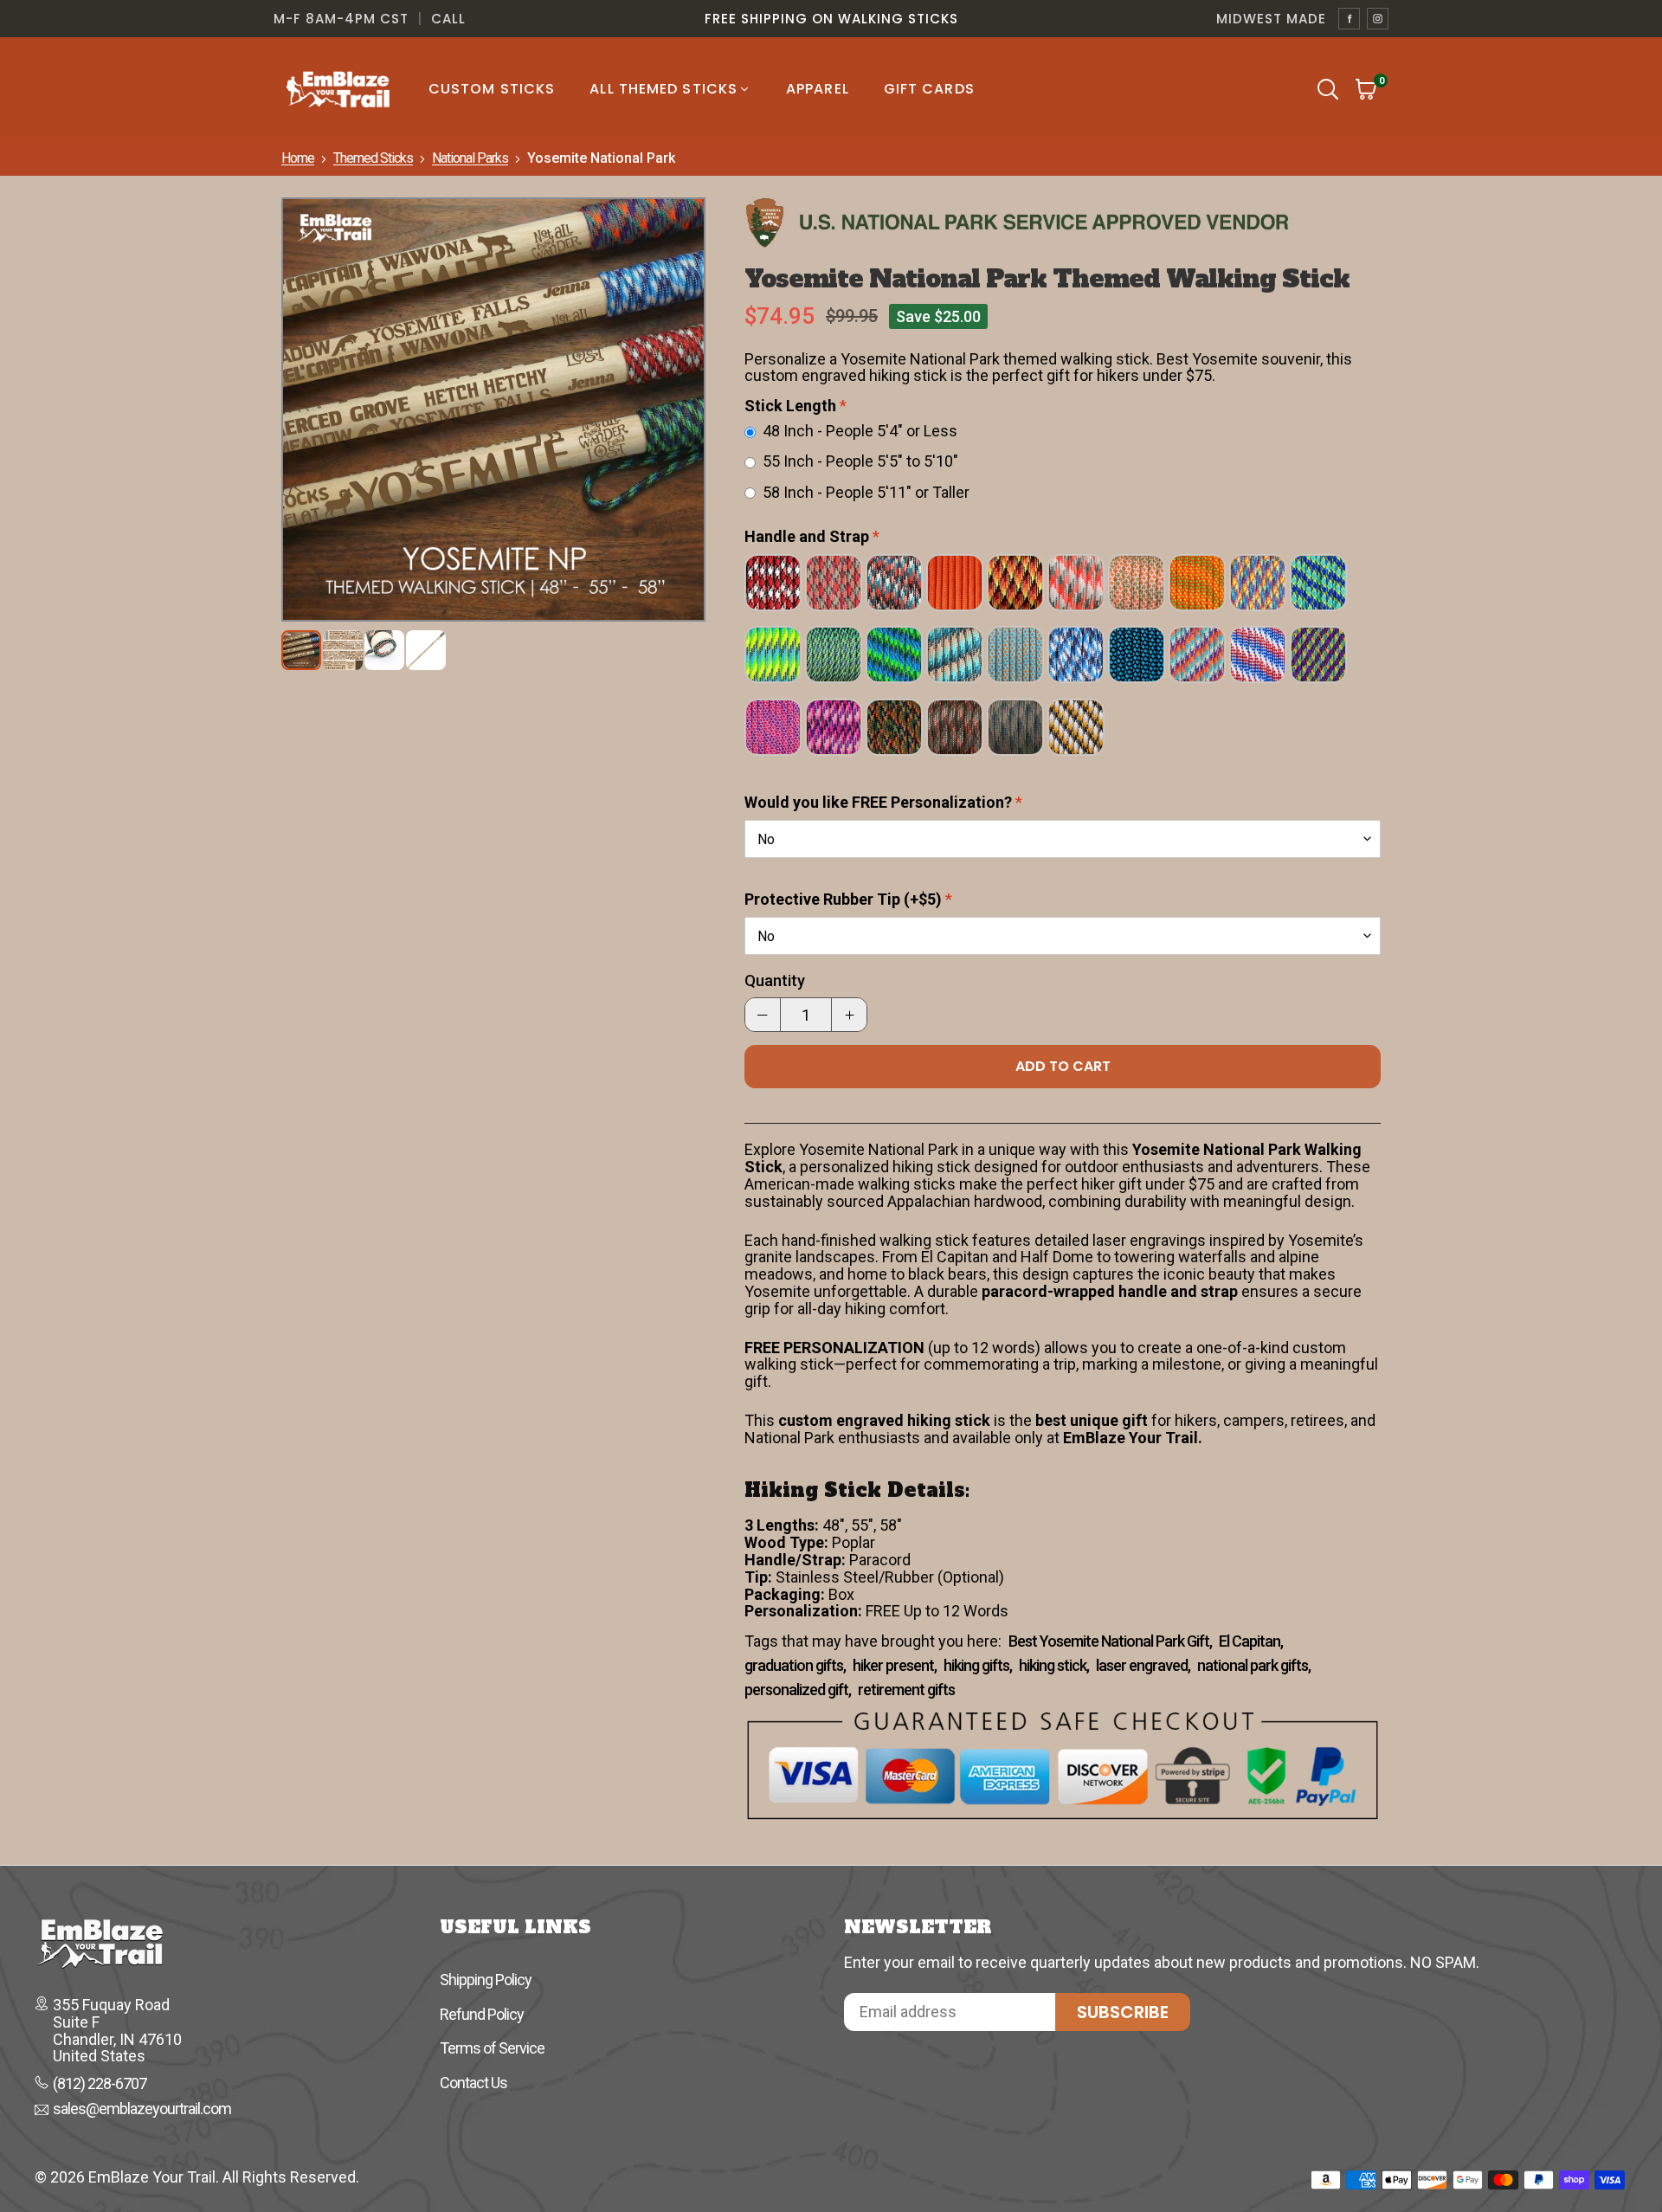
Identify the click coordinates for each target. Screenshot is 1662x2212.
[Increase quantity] (849, 1015)
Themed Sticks (373, 158)
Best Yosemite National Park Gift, (1110, 1641)
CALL (448, 19)
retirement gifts (906, 1690)
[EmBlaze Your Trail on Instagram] (1378, 19)
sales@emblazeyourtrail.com (142, 2110)
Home (298, 158)
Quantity (775, 981)
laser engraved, (1143, 1666)
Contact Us (473, 2083)
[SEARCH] (1328, 89)
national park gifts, (1254, 1666)
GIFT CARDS (929, 89)
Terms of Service (492, 2048)
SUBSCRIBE (1123, 2012)
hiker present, (895, 1666)
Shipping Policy (486, 1980)
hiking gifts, (978, 1666)
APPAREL (818, 89)
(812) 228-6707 (100, 2084)
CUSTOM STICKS (492, 89)
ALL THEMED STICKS (664, 89)
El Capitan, (1251, 1641)
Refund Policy (482, 2014)
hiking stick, (1054, 1666)
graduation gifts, (795, 1666)
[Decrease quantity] (763, 1015)
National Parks (470, 158)
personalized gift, (798, 1690)
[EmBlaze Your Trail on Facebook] (1349, 19)
